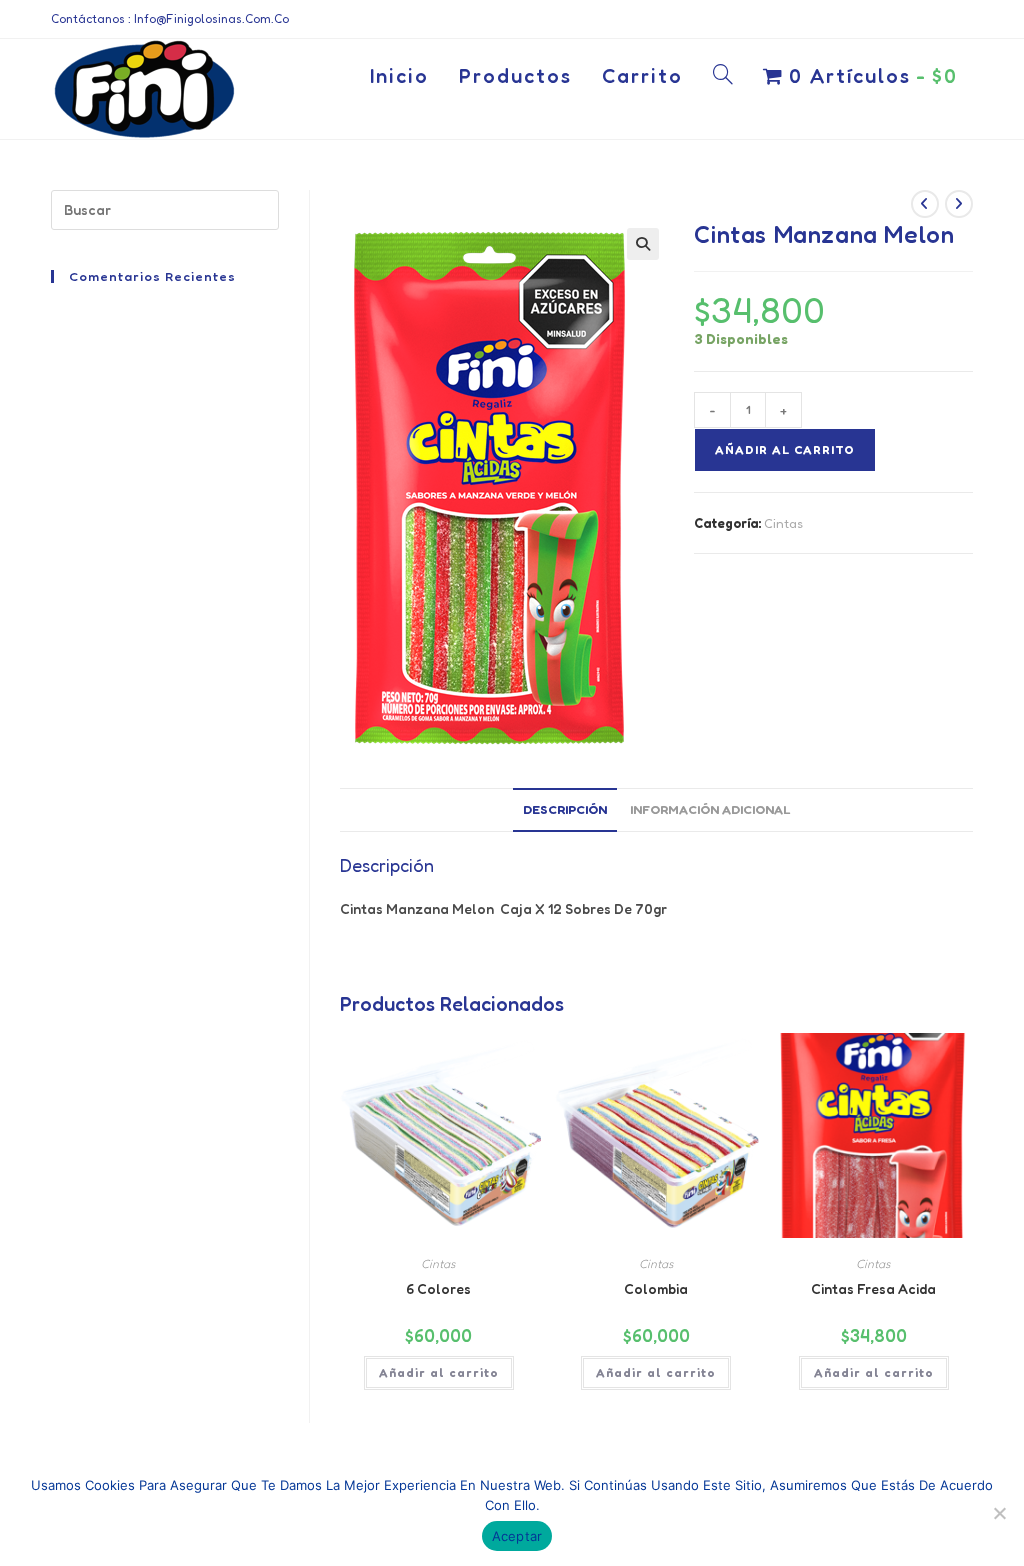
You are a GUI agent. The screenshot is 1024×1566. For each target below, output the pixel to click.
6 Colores (438, 1288)
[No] (999, 1513)
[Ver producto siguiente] (959, 204)
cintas (783, 523)
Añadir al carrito (785, 449)
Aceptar (517, 1536)
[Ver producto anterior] (925, 204)
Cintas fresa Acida (873, 1288)
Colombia (656, 1288)
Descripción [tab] (565, 809)
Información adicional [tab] (710, 809)
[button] (643, 244)
